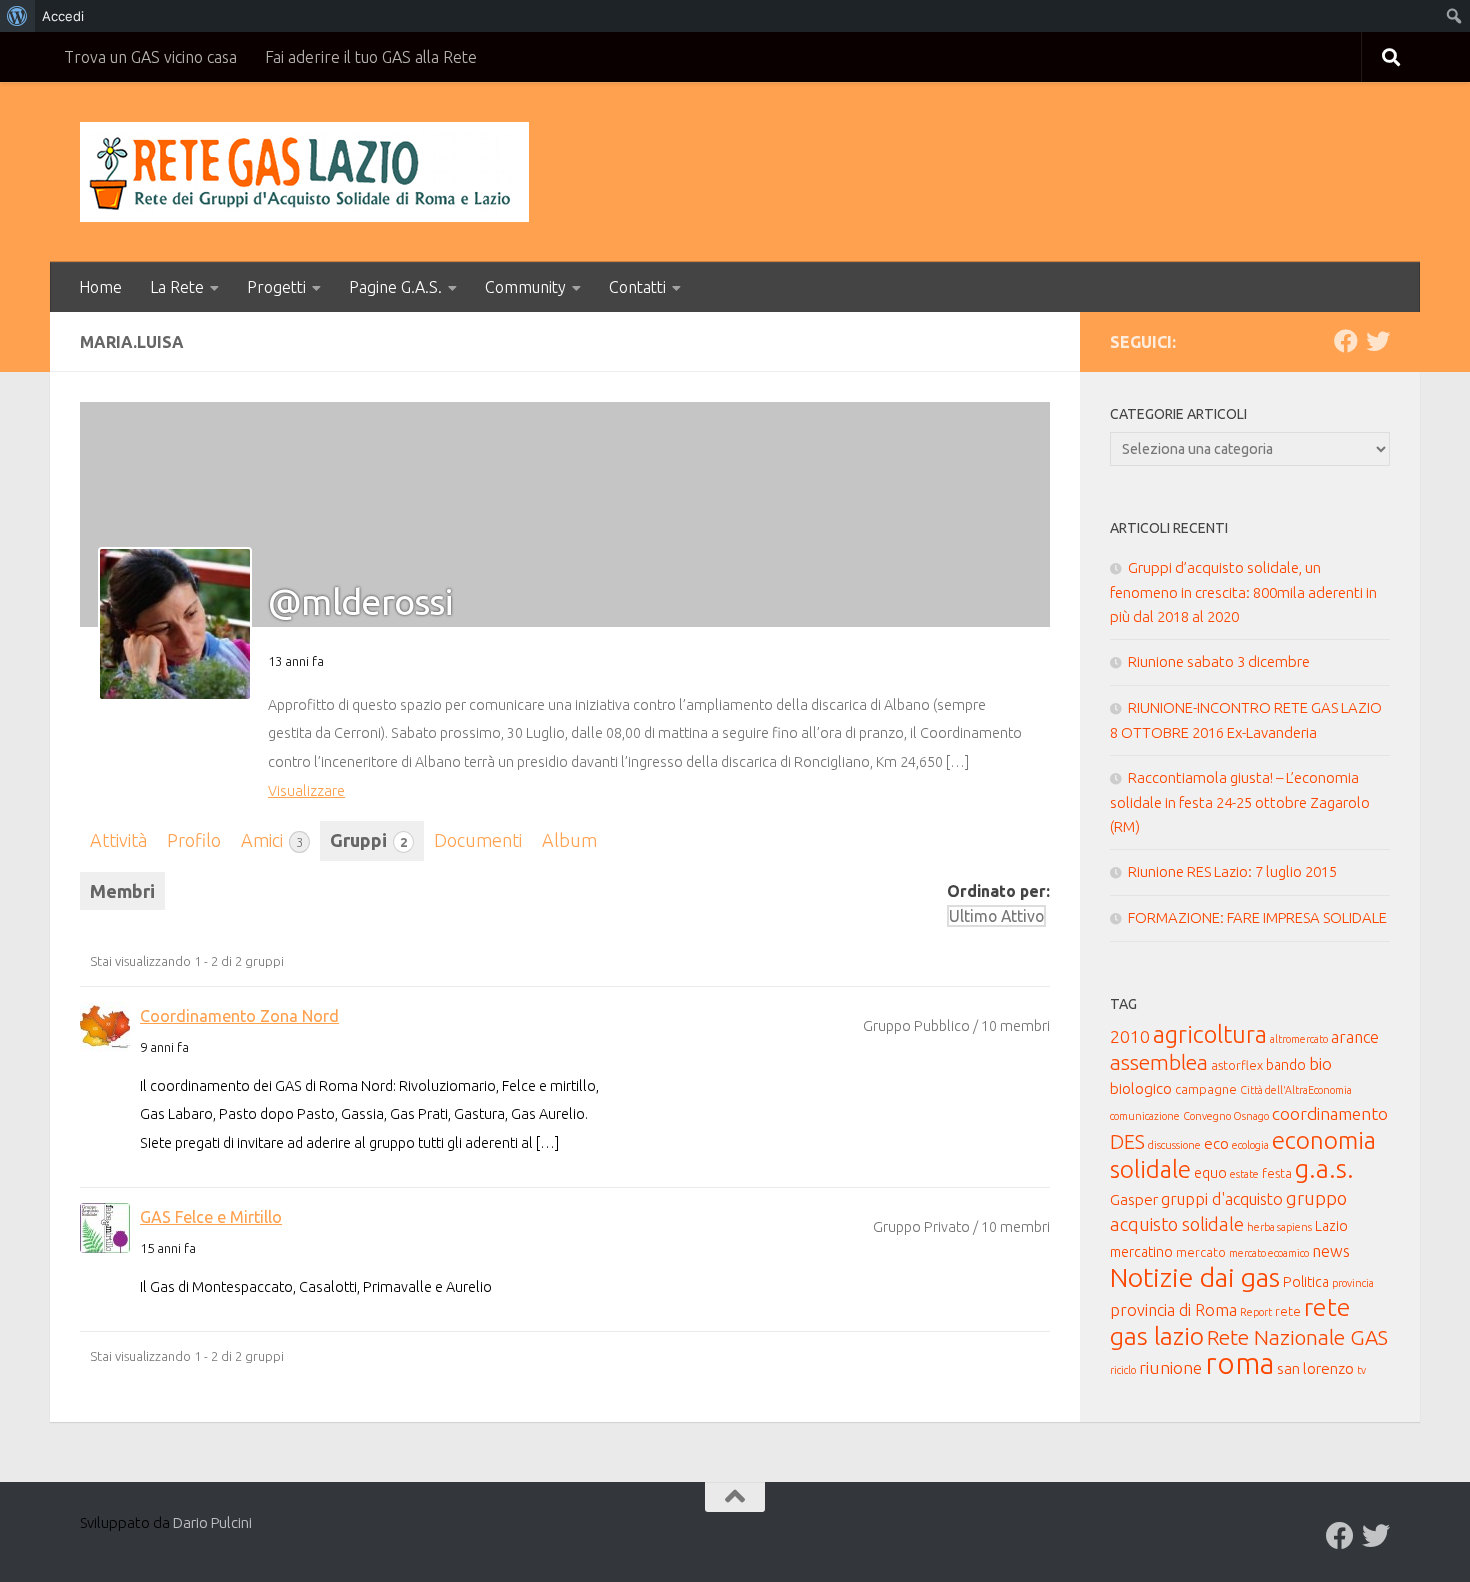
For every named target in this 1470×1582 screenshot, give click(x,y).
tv (1361, 1370)
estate (1244, 1174)
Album (569, 840)
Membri (122, 891)
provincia (1353, 1283)
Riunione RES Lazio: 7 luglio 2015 (1232, 871)
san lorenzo (1315, 1368)
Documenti (478, 840)
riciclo (1123, 1370)
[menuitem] (17, 16)
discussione (1174, 1145)
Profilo (194, 840)
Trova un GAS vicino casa (150, 57)
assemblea (1159, 1062)
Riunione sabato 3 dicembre (1219, 661)
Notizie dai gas (1195, 1277)
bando (1286, 1065)
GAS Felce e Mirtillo (211, 1217)
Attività (118, 840)
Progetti (276, 287)
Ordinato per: (998, 891)
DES (1127, 1141)
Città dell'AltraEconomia (1296, 1090)
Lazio (1331, 1226)
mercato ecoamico (1269, 1253)
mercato (1201, 1252)
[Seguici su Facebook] (1346, 341)
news (1331, 1251)
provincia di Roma (1173, 1310)
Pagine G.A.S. (395, 287)
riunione (1170, 1367)
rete (1288, 1311)
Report (1256, 1312)
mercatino (1141, 1252)
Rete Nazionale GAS (1297, 1337)
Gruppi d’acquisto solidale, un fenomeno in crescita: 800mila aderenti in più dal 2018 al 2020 (1243, 592)
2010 (1130, 1036)
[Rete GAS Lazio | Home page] (304, 172)
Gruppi (368, 840)
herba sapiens (1279, 1227)
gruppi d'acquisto (1222, 1199)
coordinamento (1330, 1113)
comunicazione (1145, 1116)
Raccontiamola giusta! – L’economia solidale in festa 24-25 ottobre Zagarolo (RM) (1240, 802)
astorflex (1237, 1065)
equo (1210, 1173)
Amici (272, 840)
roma (1239, 1363)
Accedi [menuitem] (63, 16)
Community (525, 287)
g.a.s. (1324, 1168)
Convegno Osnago (1226, 1116)
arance (1355, 1037)
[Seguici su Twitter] (1378, 341)
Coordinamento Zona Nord (239, 1016)
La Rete (177, 287)
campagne (1206, 1089)
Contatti (637, 287)
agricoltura (1210, 1034)
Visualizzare (306, 791)
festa (1277, 1173)
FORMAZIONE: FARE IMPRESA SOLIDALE (1257, 917)
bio (1320, 1063)
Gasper (1134, 1199)
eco (1216, 1143)
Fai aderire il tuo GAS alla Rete (371, 57)
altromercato (1299, 1039)
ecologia (1250, 1145)
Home (100, 287)
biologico (1141, 1088)
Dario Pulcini (212, 1522)
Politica (1306, 1282)
